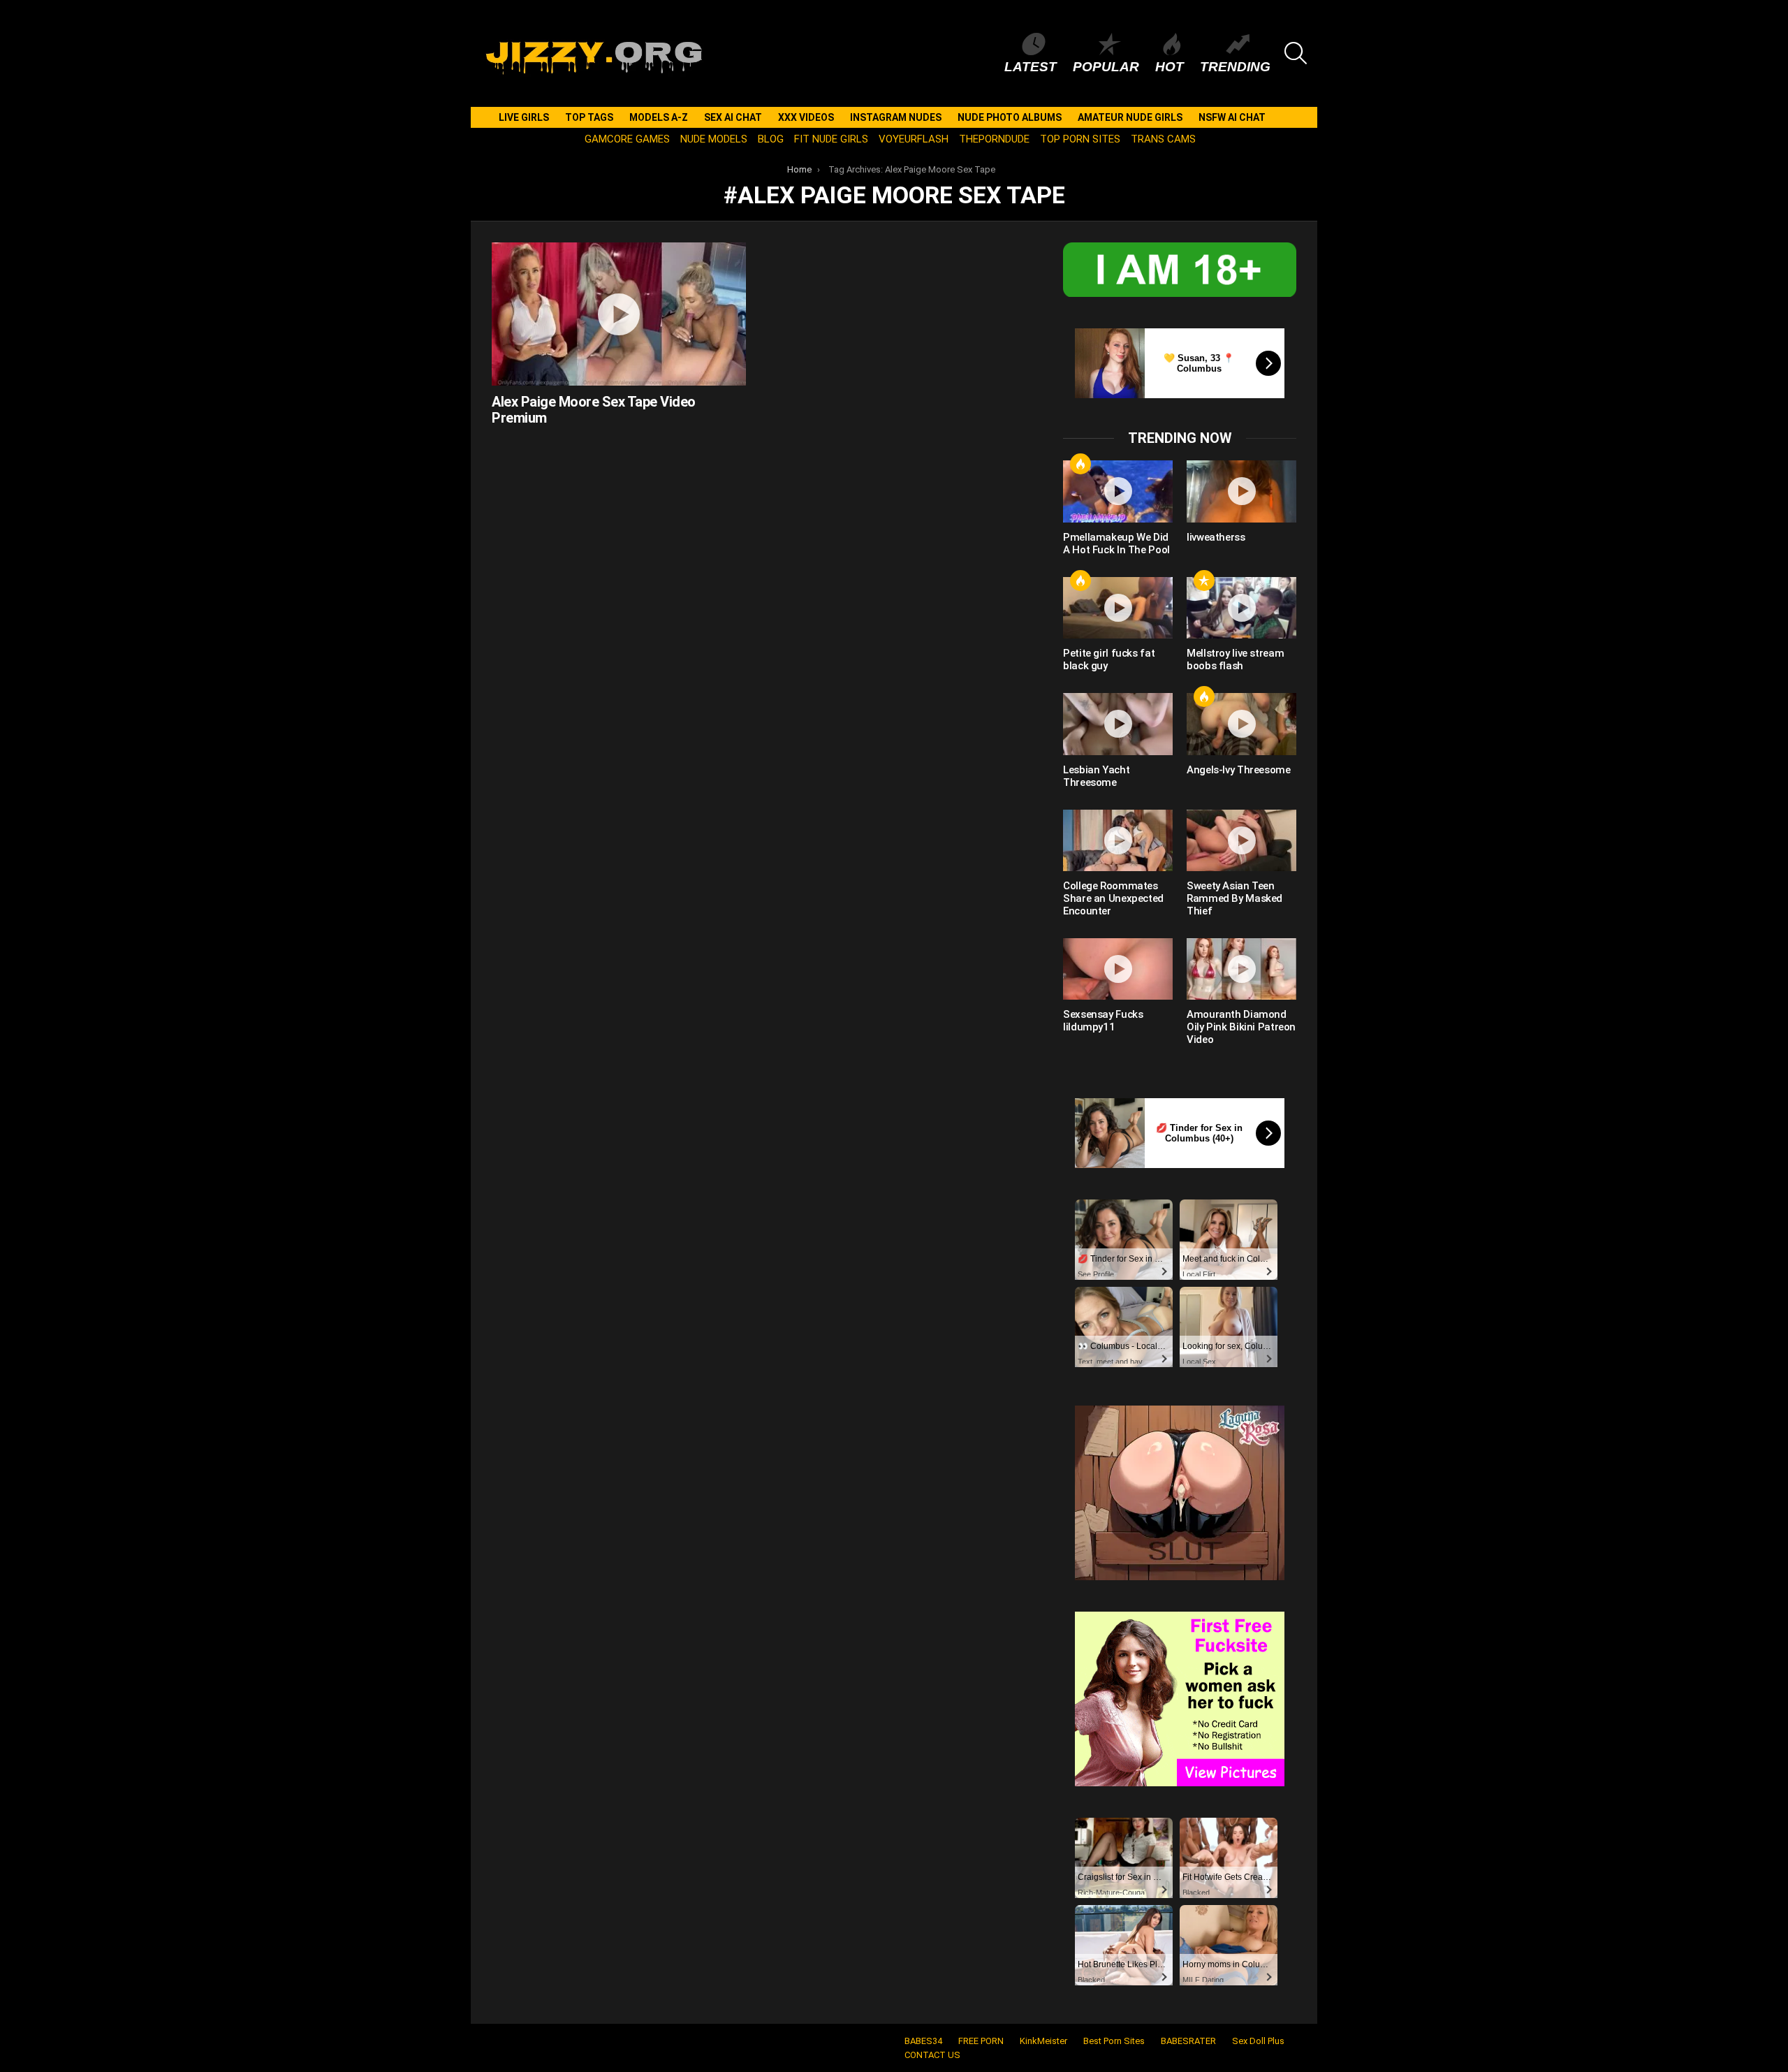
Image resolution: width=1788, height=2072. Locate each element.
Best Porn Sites (1114, 2041)
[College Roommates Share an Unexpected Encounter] (1118, 840)
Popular (1106, 67)
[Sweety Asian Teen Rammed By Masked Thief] (1241, 840)
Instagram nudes (896, 117)
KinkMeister (1043, 2041)
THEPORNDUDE (994, 139)
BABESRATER (1188, 2041)
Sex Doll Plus (1258, 2041)
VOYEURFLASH (914, 139)
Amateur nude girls (1130, 117)
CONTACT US (932, 2055)
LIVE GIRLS (524, 117)
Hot (1170, 67)
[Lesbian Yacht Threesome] (1118, 724)
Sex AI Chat (733, 117)
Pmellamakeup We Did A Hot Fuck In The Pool (1116, 543)
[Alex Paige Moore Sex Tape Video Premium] (619, 314)
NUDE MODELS (714, 139)
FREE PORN (981, 2041)
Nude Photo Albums (1010, 117)
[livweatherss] (1241, 491)
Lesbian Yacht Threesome (1096, 776)
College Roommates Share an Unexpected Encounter (1113, 898)
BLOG (771, 139)
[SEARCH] (1296, 53)
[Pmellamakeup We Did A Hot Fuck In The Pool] (1118, 491)
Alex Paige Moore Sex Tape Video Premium (594, 410)
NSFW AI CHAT (1232, 117)
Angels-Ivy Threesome (1239, 770)
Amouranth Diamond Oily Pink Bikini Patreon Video (1241, 1027)
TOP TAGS (589, 117)
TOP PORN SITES (1080, 139)
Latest (1031, 67)
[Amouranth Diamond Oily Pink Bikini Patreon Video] (1241, 969)
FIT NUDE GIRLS (831, 139)
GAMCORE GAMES (627, 139)
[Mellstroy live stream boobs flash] (1241, 608)
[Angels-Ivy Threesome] (1241, 724)
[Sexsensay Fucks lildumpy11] (1118, 969)
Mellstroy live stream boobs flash (1235, 659)
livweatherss (1216, 537)
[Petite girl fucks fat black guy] (1118, 608)
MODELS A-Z (659, 117)
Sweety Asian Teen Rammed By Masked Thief (1234, 898)
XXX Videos (806, 117)
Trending (1235, 67)
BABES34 (923, 2041)
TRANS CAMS (1163, 139)
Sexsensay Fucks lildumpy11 (1103, 1021)
